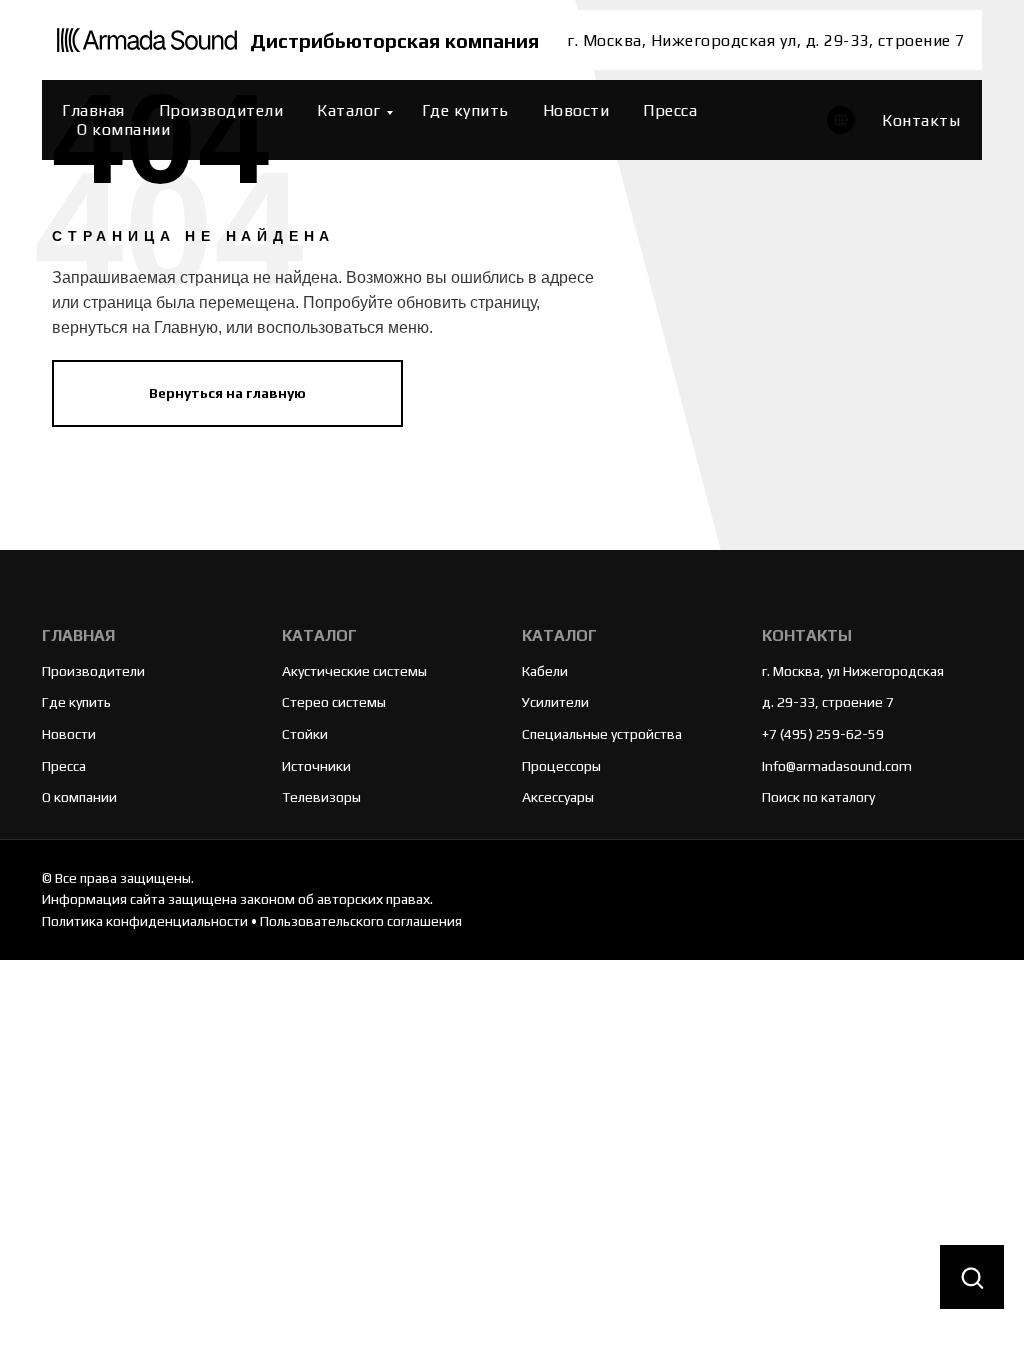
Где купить (465, 110)
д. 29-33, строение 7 (828, 702)
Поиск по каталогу (818, 797)
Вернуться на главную (227, 393)
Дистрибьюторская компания (394, 40)
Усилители (555, 702)
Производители (221, 110)
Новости (576, 110)
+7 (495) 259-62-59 (823, 734)
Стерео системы (334, 702)
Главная (93, 110)
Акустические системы (354, 671)
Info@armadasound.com (837, 766)
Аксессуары (558, 797)
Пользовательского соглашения (361, 921)
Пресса (670, 110)
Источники (316, 766)
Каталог (349, 110)
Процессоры (561, 766)
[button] (972, 1277)
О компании (123, 129)
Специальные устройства (602, 734)
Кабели (545, 671)
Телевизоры (321, 797)
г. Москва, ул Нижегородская (853, 671)
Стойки (305, 734)
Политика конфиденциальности (145, 921)
